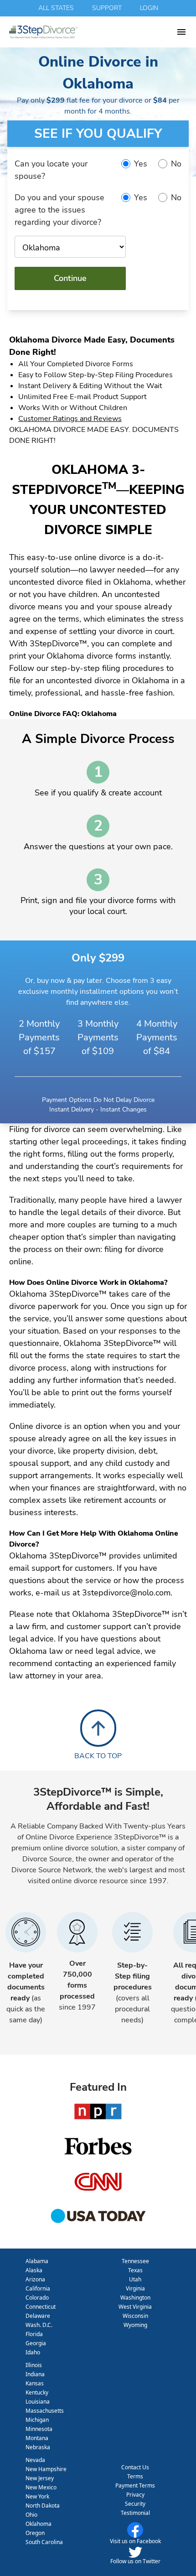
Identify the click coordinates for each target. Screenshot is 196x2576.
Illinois (34, 2365)
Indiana (35, 2374)
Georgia (36, 2343)
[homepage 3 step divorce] (93, 32)
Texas (135, 2270)
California (38, 2288)
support (107, 8)
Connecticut (41, 2307)
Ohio (31, 2515)
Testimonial (135, 2513)
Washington (135, 2298)
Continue (70, 278)
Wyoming (135, 2325)
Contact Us (135, 2467)
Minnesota (39, 2429)
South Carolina (44, 2542)
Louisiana (38, 2402)
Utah (135, 2279)
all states (56, 8)
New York (37, 2496)
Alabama (37, 2261)
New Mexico (41, 2487)
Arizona (35, 2279)
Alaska (34, 2270)
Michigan (37, 2420)
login (149, 8)
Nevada (35, 2460)
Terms (135, 2476)
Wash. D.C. (39, 2325)
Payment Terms (135, 2485)
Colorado (37, 2298)
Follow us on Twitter (135, 2561)
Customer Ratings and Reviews (70, 419)
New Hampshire (46, 2469)
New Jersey (40, 2478)
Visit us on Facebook (135, 2541)
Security (135, 2504)
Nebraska (38, 2447)
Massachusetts (45, 2411)
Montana (37, 2438)
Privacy (135, 2495)
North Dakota (43, 2506)
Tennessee (135, 2261)
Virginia (135, 2288)
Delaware (38, 2316)
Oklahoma (39, 2524)
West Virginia (135, 2307)
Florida (34, 2334)
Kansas (35, 2383)
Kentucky (37, 2392)
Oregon (35, 2533)
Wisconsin (135, 2316)
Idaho (33, 2352)
